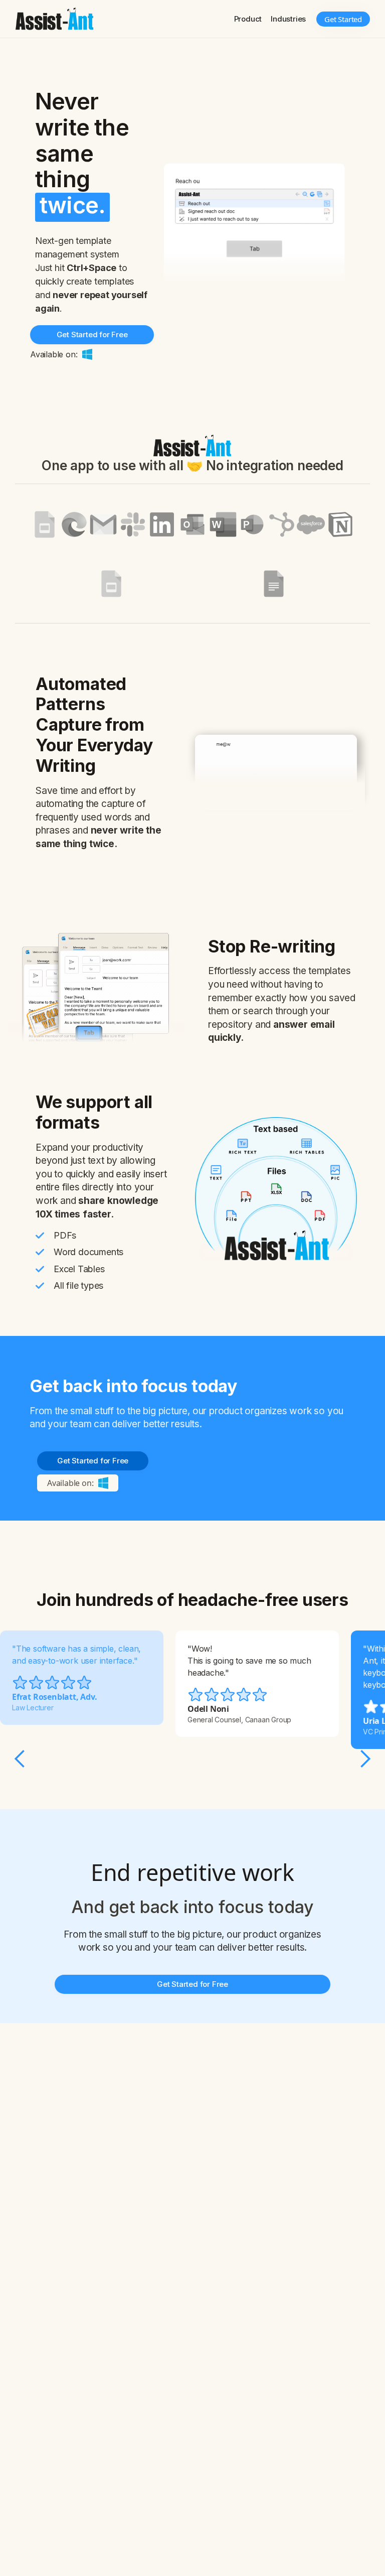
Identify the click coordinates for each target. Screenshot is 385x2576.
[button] (248, 19)
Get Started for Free (92, 334)
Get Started (343, 19)
